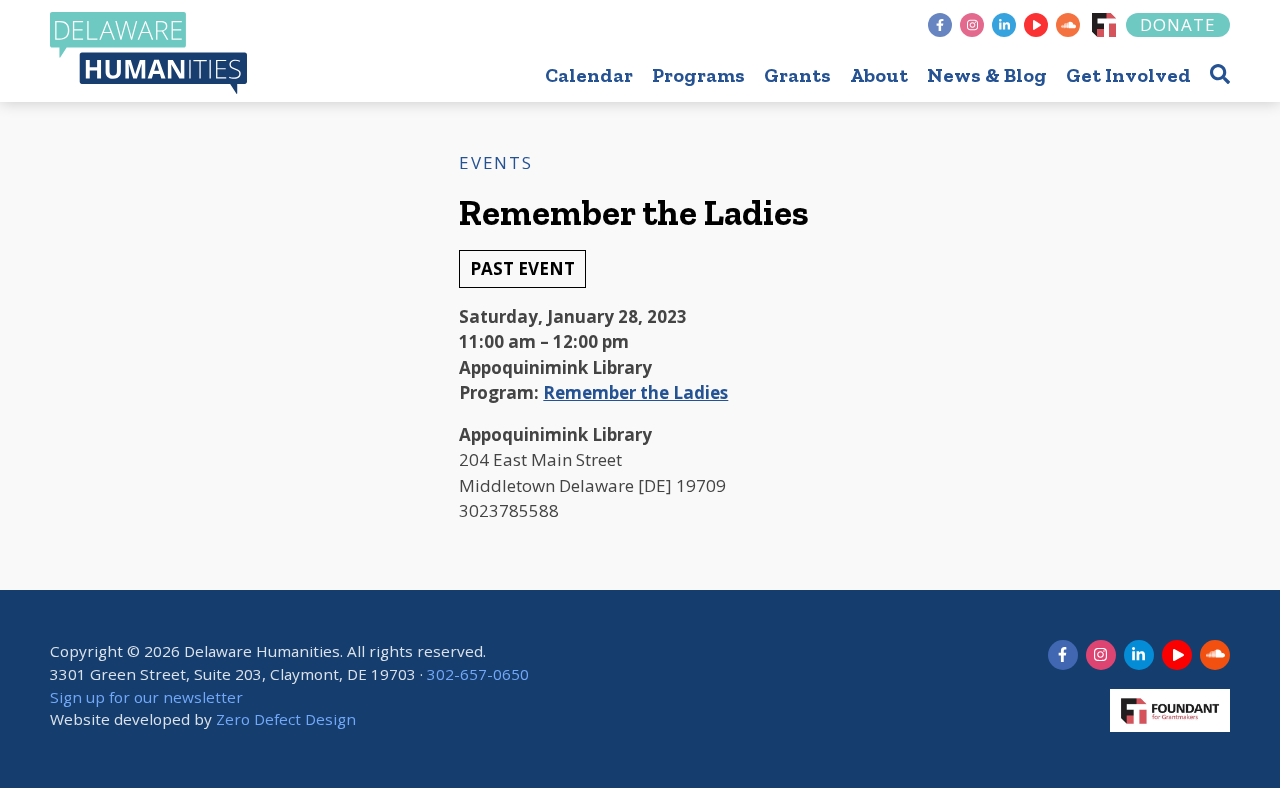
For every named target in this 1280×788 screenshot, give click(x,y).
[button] (1220, 73)
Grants (797, 75)
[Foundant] (1104, 25)
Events (495, 162)
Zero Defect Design (286, 719)
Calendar (589, 75)
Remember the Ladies (635, 392)
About (879, 75)
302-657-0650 (478, 674)
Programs (698, 75)
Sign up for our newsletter (146, 697)
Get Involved (1128, 75)
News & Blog (987, 75)
